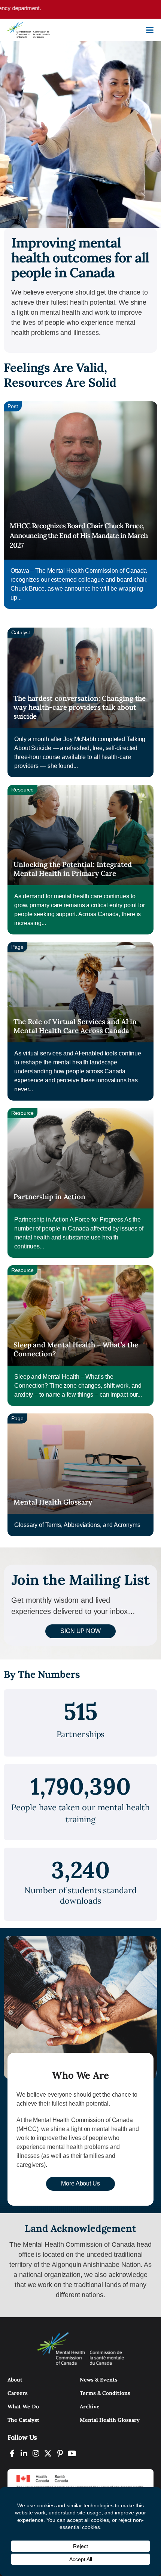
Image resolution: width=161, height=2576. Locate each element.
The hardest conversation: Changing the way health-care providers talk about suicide (80, 707)
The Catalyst (23, 2420)
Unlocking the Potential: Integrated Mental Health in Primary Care (73, 869)
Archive (90, 2407)
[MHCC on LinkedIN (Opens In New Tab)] (24, 2453)
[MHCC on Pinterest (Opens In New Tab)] (60, 2453)
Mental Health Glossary (53, 1502)
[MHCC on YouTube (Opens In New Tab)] (72, 2453)
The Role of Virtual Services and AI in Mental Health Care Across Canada (75, 1026)
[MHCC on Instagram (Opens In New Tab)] (36, 2453)
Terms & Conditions (105, 2393)
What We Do (23, 2407)
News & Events (99, 2380)
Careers (18, 2393)
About (15, 2380)
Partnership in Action (49, 1197)
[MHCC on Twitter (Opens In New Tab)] (48, 2453)
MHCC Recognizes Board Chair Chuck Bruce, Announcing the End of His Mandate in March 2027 (79, 535)
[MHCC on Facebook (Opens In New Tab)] (12, 2453)
